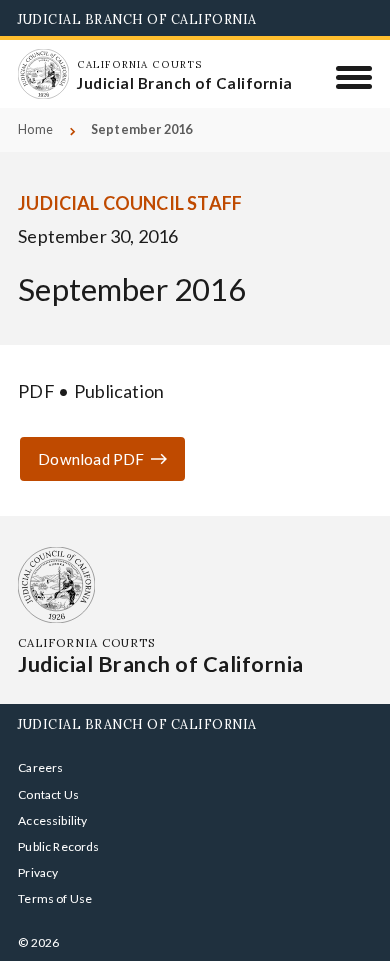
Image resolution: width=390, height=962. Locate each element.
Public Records (59, 846)
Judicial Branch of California (137, 19)
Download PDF (91, 459)
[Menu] (354, 77)
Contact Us (48, 794)
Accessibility (52, 820)
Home (35, 129)
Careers (40, 767)
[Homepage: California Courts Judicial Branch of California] (43, 74)
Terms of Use (55, 898)
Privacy (38, 872)
